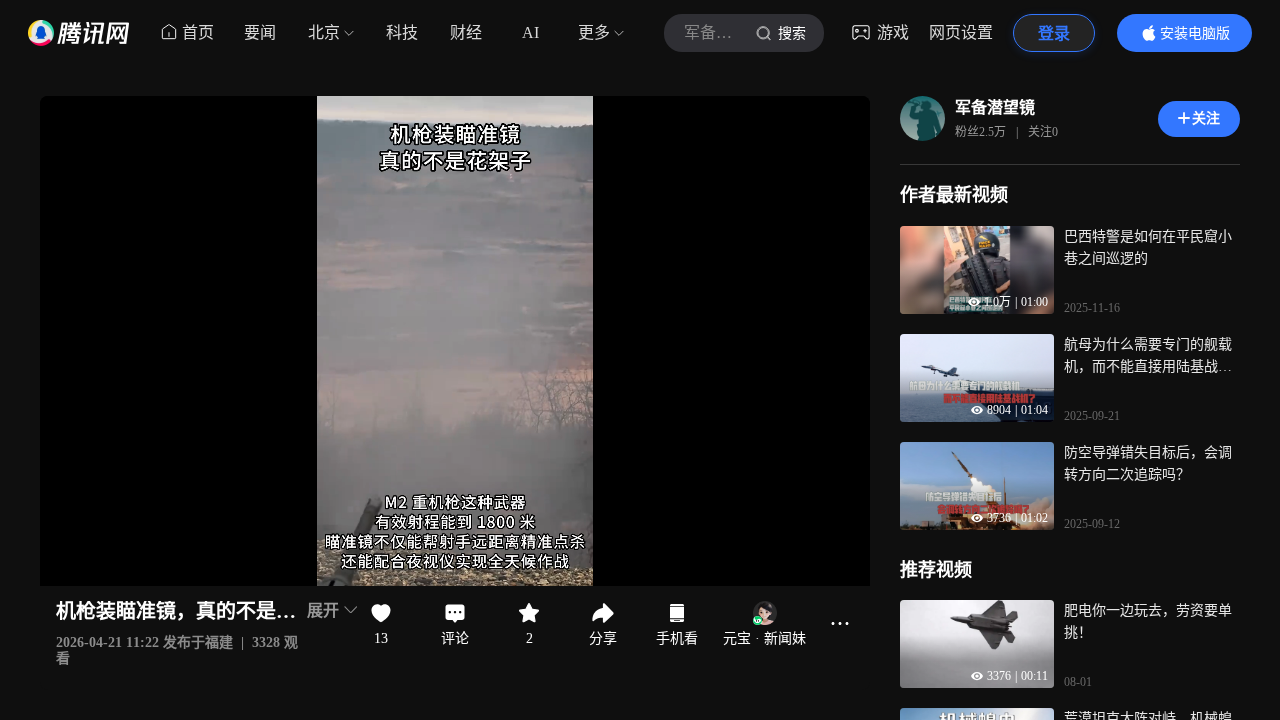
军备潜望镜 (995, 107)
